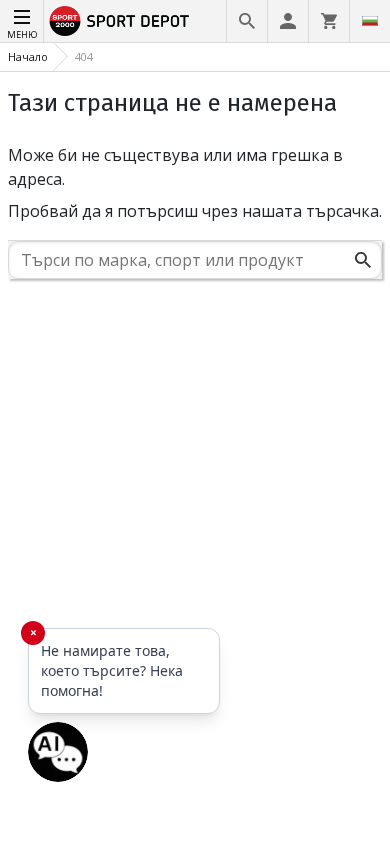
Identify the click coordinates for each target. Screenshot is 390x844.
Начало (28, 56)
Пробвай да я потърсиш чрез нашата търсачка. (195, 211)
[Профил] (288, 21)
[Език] (370, 21)
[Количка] (329, 21)
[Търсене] (247, 21)
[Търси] (363, 260)
